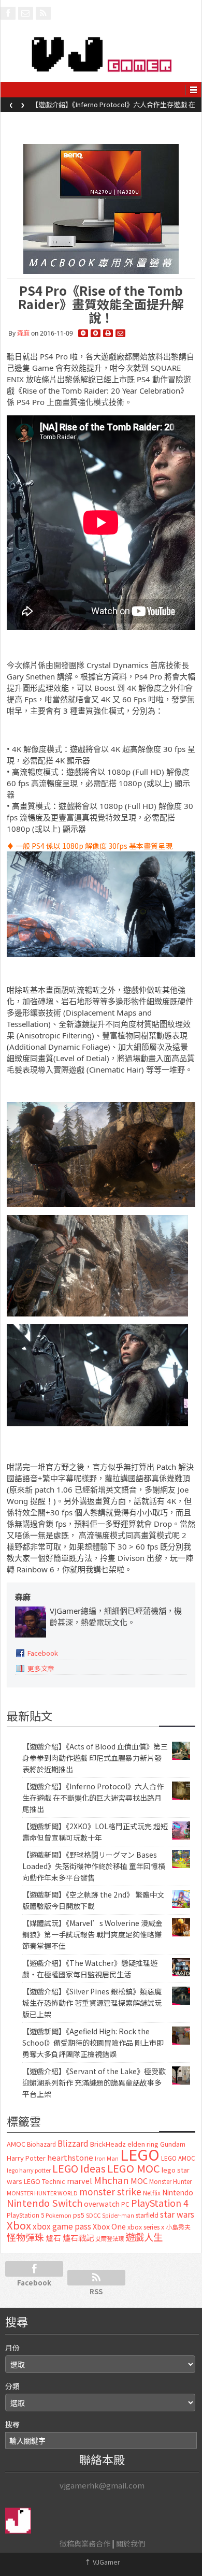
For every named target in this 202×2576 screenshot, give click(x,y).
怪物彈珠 (25, 2237)
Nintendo (178, 2192)
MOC (139, 2181)
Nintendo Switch (45, 2203)
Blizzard (73, 2143)
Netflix (152, 2193)
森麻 (23, 333)
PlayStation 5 (25, 2215)
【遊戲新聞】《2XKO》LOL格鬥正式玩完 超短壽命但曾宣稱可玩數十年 (116, 108)
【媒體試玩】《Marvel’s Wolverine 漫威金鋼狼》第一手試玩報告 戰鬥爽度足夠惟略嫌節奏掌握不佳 (92, 1934)
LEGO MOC (134, 2168)
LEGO (140, 2154)
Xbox (19, 2225)
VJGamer (102, 2562)
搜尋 (12, 2424)
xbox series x (146, 2227)
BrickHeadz (108, 2144)
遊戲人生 (144, 2237)
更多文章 (41, 1668)
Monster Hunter (170, 2181)
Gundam (173, 2144)
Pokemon (59, 2215)
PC (125, 2204)
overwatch (102, 2204)
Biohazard (41, 2144)
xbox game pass (62, 2226)
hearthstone (70, 2157)
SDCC (93, 2215)
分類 (12, 2386)
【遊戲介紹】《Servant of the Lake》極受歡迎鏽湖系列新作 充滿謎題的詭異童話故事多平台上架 (94, 2082)
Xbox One (109, 2226)
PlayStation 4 (160, 2203)
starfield (147, 2215)
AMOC (16, 2144)
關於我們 (131, 2543)
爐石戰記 (78, 2238)
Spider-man (118, 2215)
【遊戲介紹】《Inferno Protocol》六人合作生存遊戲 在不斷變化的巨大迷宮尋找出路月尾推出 (93, 1798)
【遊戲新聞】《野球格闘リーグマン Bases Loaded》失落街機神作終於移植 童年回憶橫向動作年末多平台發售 (94, 1866)
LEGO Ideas (79, 2168)
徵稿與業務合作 (85, 2543)
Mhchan (111, 2180)
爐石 (53, 2238)
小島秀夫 (178, 2227)
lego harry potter (29, 2170)
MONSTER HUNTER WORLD (42, 2193)
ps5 (79, 2215)
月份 (12, 2348)
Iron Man (107, 2158)
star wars (177, 2214)
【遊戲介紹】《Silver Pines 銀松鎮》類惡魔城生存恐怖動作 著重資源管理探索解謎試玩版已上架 (92, 2003)
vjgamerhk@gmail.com (102, 2485)
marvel (80, 2181)
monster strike (110, 2191)
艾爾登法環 (110, 2238)
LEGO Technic (45, 2181)
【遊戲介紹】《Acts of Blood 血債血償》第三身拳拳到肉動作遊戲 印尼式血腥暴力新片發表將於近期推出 (95, 1758)
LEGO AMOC (178, 2158)
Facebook (43, 1653)
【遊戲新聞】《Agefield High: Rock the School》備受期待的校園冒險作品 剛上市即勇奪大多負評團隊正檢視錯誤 (93, 2043)
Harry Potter (26, 2158)
